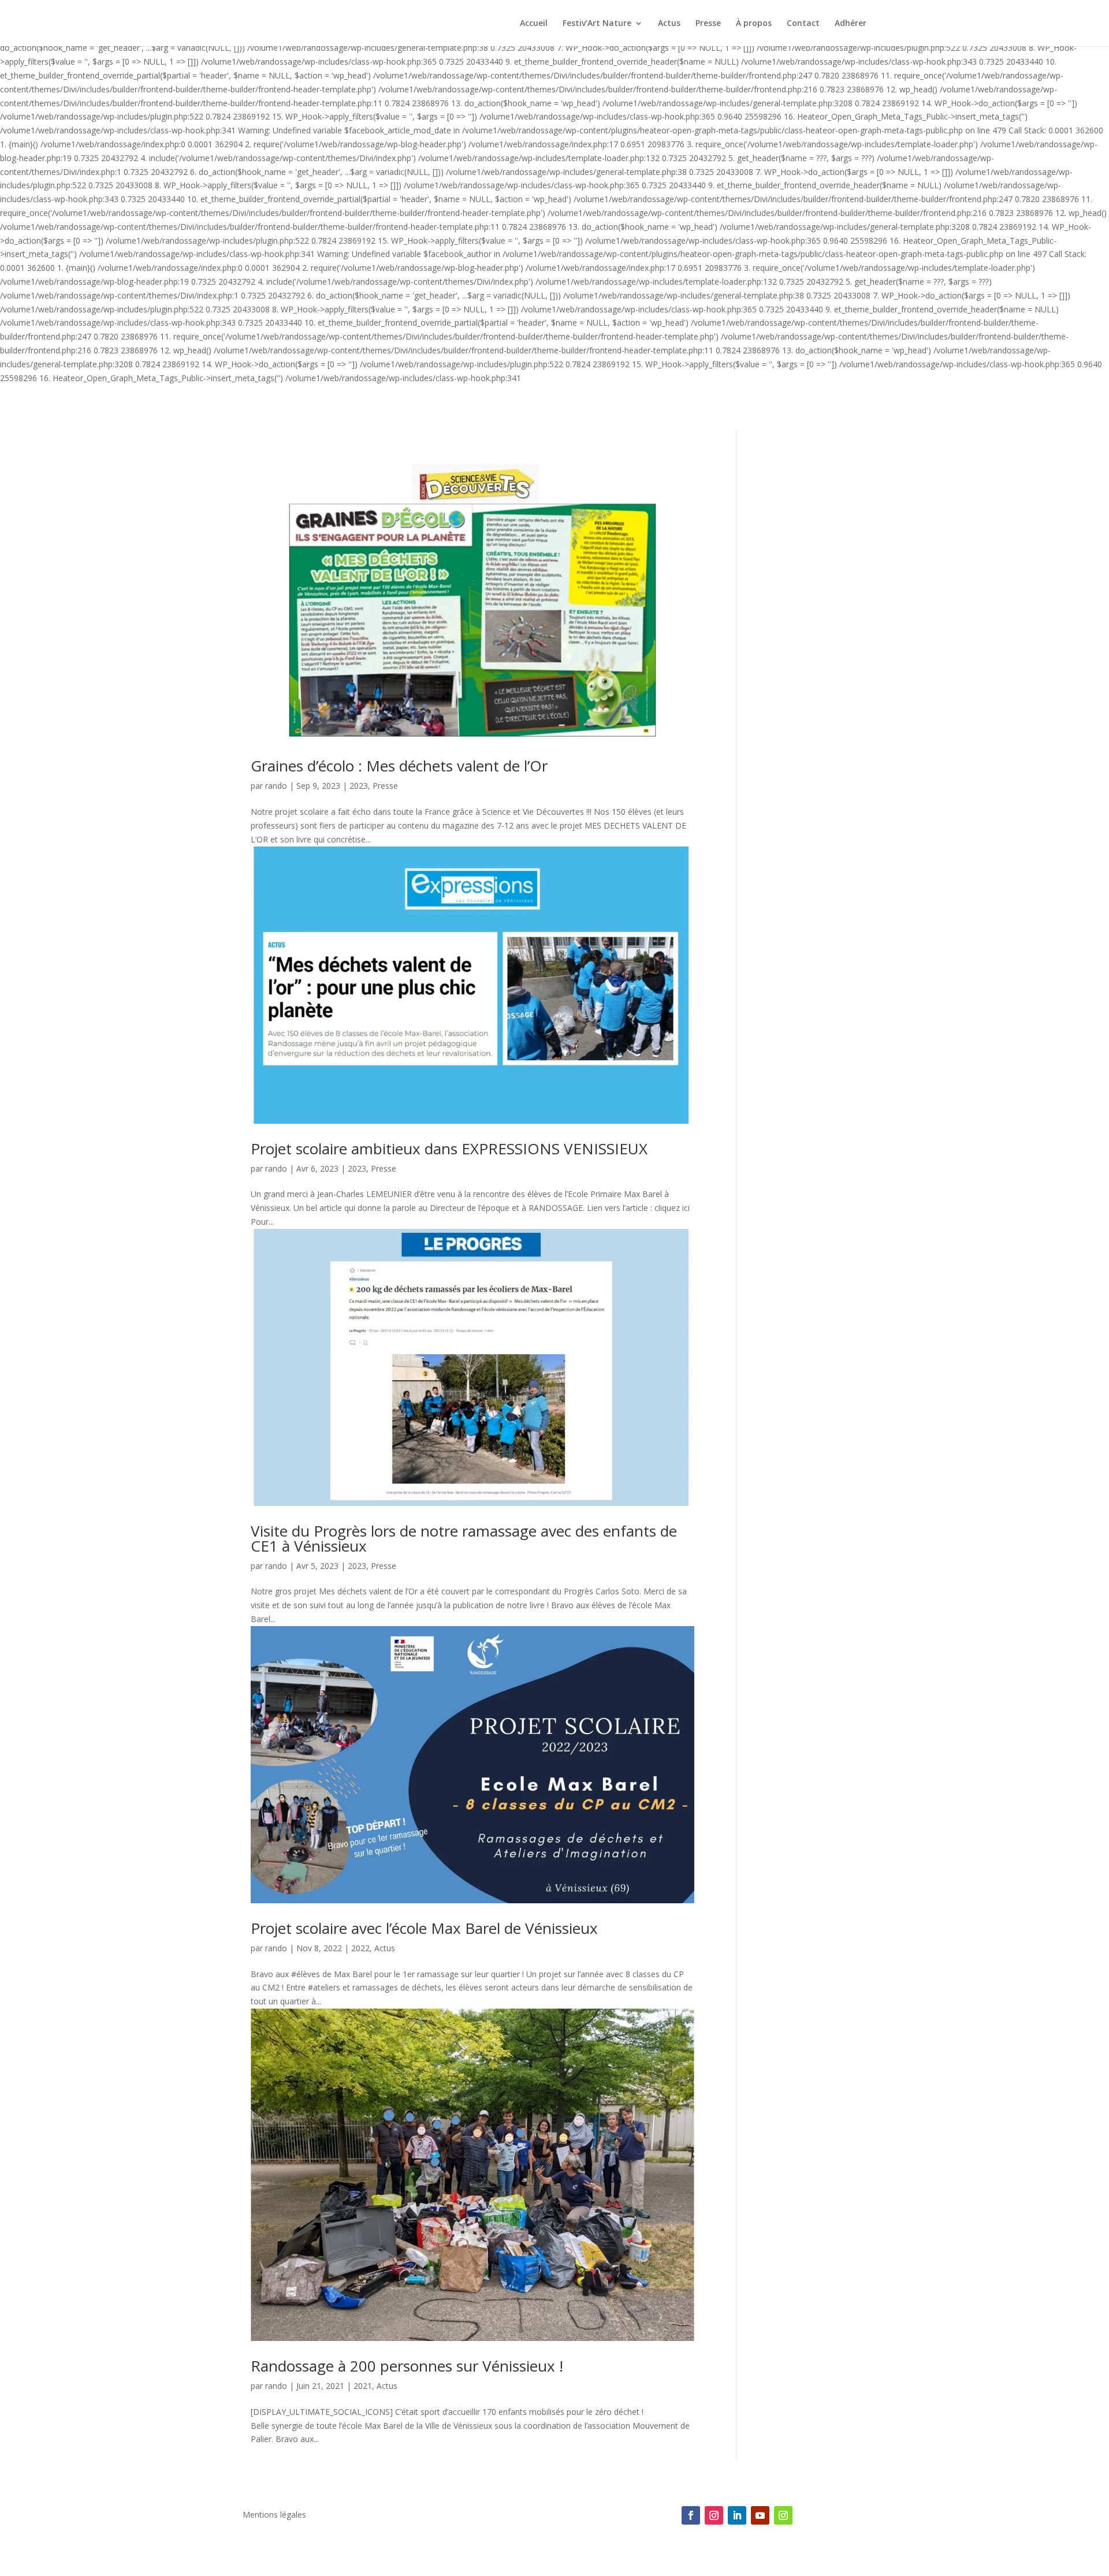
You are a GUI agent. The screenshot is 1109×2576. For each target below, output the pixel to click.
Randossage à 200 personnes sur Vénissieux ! (407, 2366)
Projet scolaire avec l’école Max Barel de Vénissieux (424, 1928)
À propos (754, 24)
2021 (363, 2386)
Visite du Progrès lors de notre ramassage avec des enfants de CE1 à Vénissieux (464, 1538)
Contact (803, 24)
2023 (359, 786)
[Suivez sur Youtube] (760, 2515)
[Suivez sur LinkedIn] (737, 2515)
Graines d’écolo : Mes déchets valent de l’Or (399, 766)
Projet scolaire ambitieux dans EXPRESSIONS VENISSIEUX (449, 1149)
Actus (669, 24)
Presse (708, 24)
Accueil (534, 24)
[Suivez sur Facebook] (691, 2515)
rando (276, 786)
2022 (360, 1948)
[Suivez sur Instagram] (714, 2515)
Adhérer (851, 24)
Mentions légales (274, 2515)
